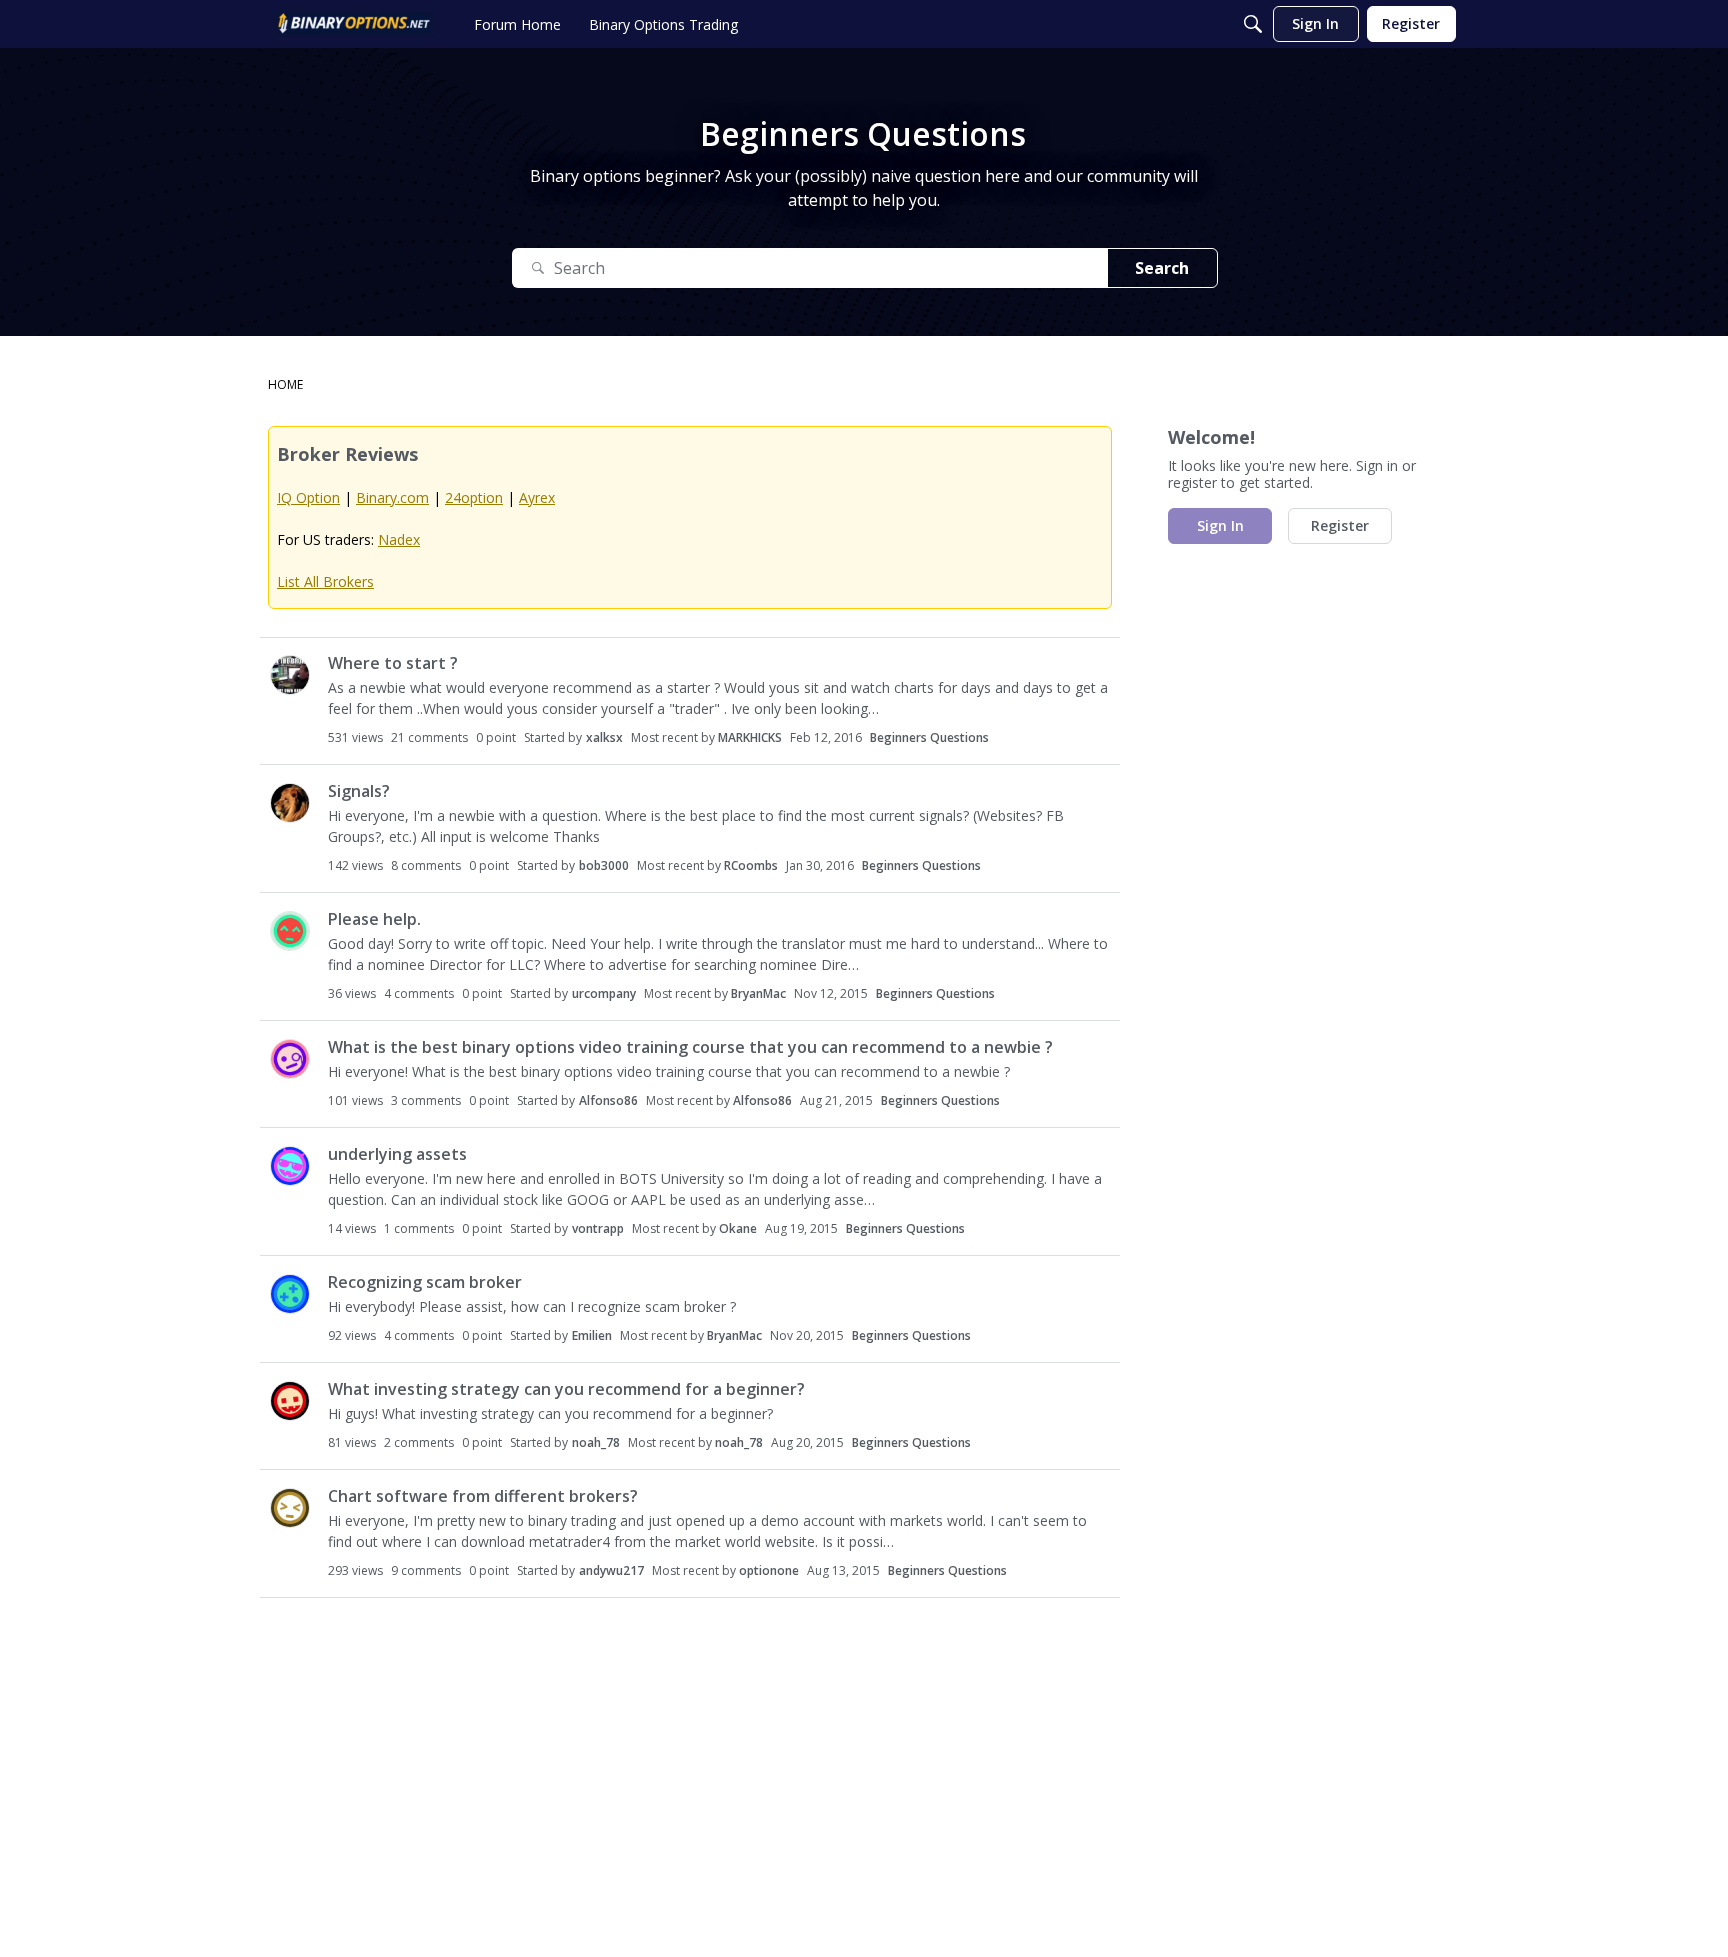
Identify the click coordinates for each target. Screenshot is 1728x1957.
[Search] (1253, 24)
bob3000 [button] (604, 865)
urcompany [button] (604, 993)
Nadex (399, 539)
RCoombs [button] (751, 865)
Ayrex (537, 497)
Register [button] (1340, 525)
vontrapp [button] (598, 1228)
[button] (290, 675)
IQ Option (308, 497)
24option (474, 497)
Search (1162, 268)
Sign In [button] (1220, 525)
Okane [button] (738, 1228)
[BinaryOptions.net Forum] (354, 24)
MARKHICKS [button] (750, 737)
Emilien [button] (592, 1335)
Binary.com (392, 497)
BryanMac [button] (758, 993)
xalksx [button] (604, 737)
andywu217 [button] (611, 1570)
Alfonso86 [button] (608, 1100)
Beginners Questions (929, 737)
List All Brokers (325, 581)
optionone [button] (769, 1570)
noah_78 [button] (596, 1442)
